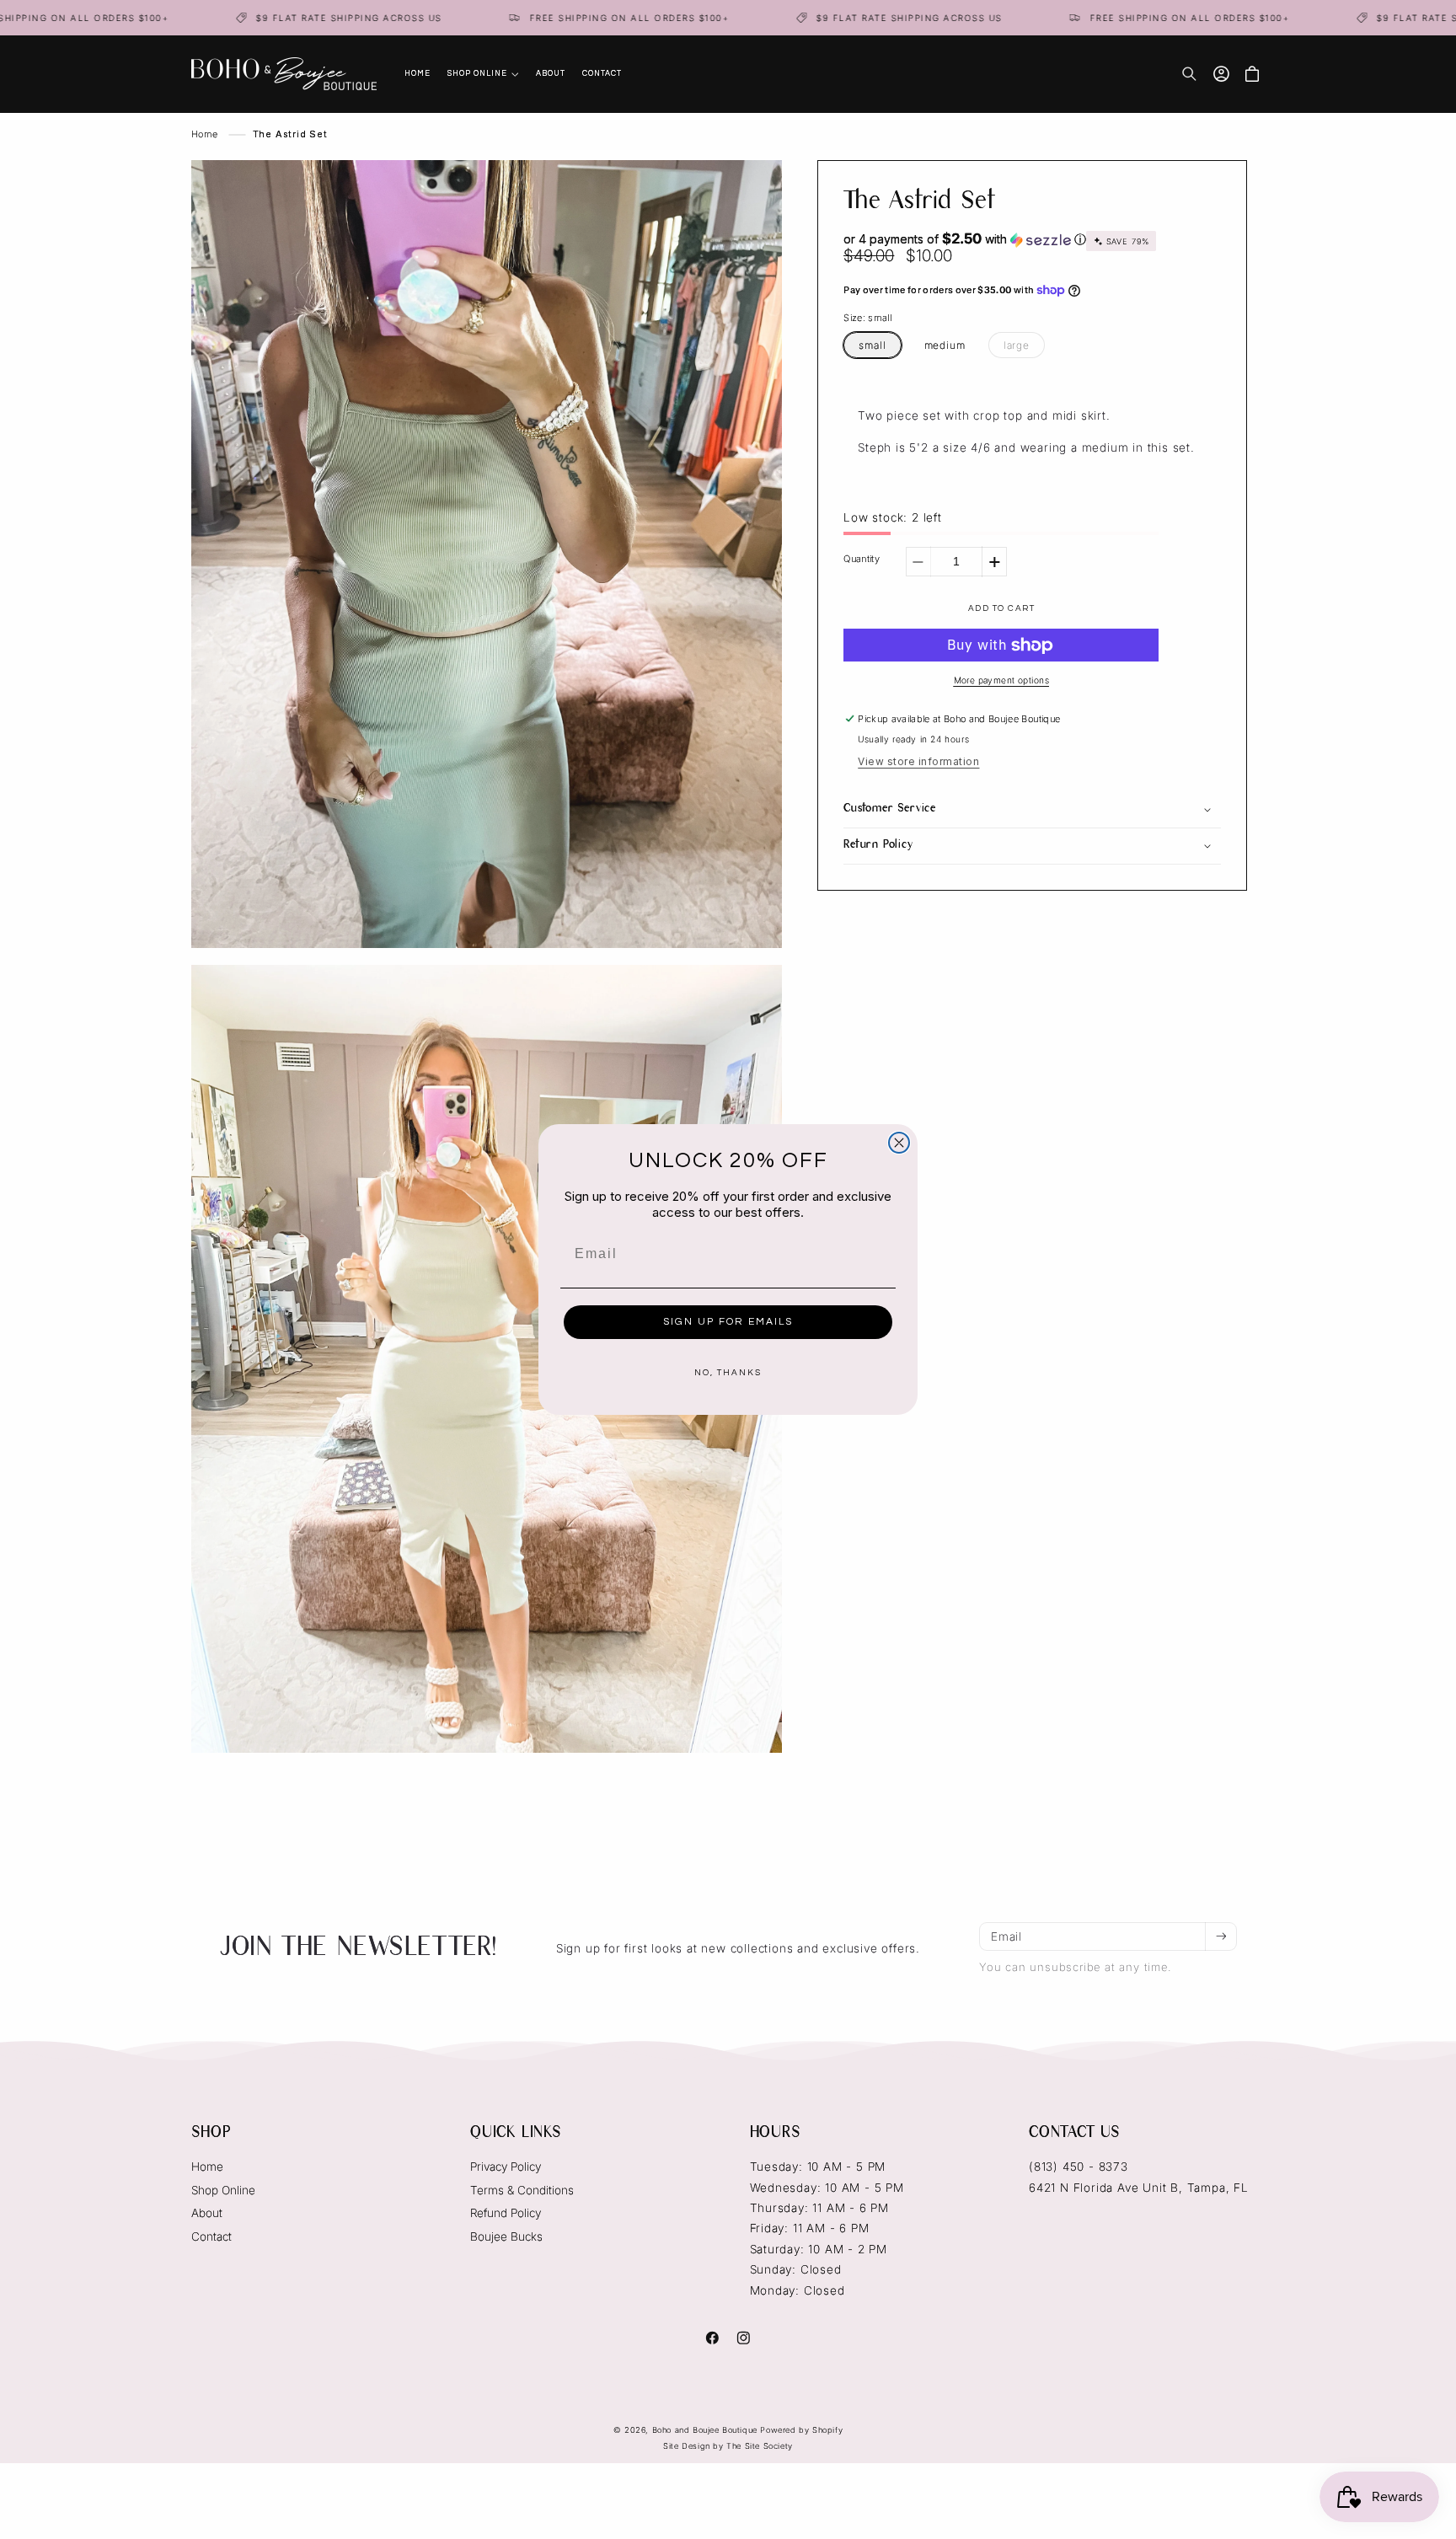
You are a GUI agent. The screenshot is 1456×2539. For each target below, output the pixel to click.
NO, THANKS (728, 1373)
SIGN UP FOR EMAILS (728, 1322)
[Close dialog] (899, 1143)
